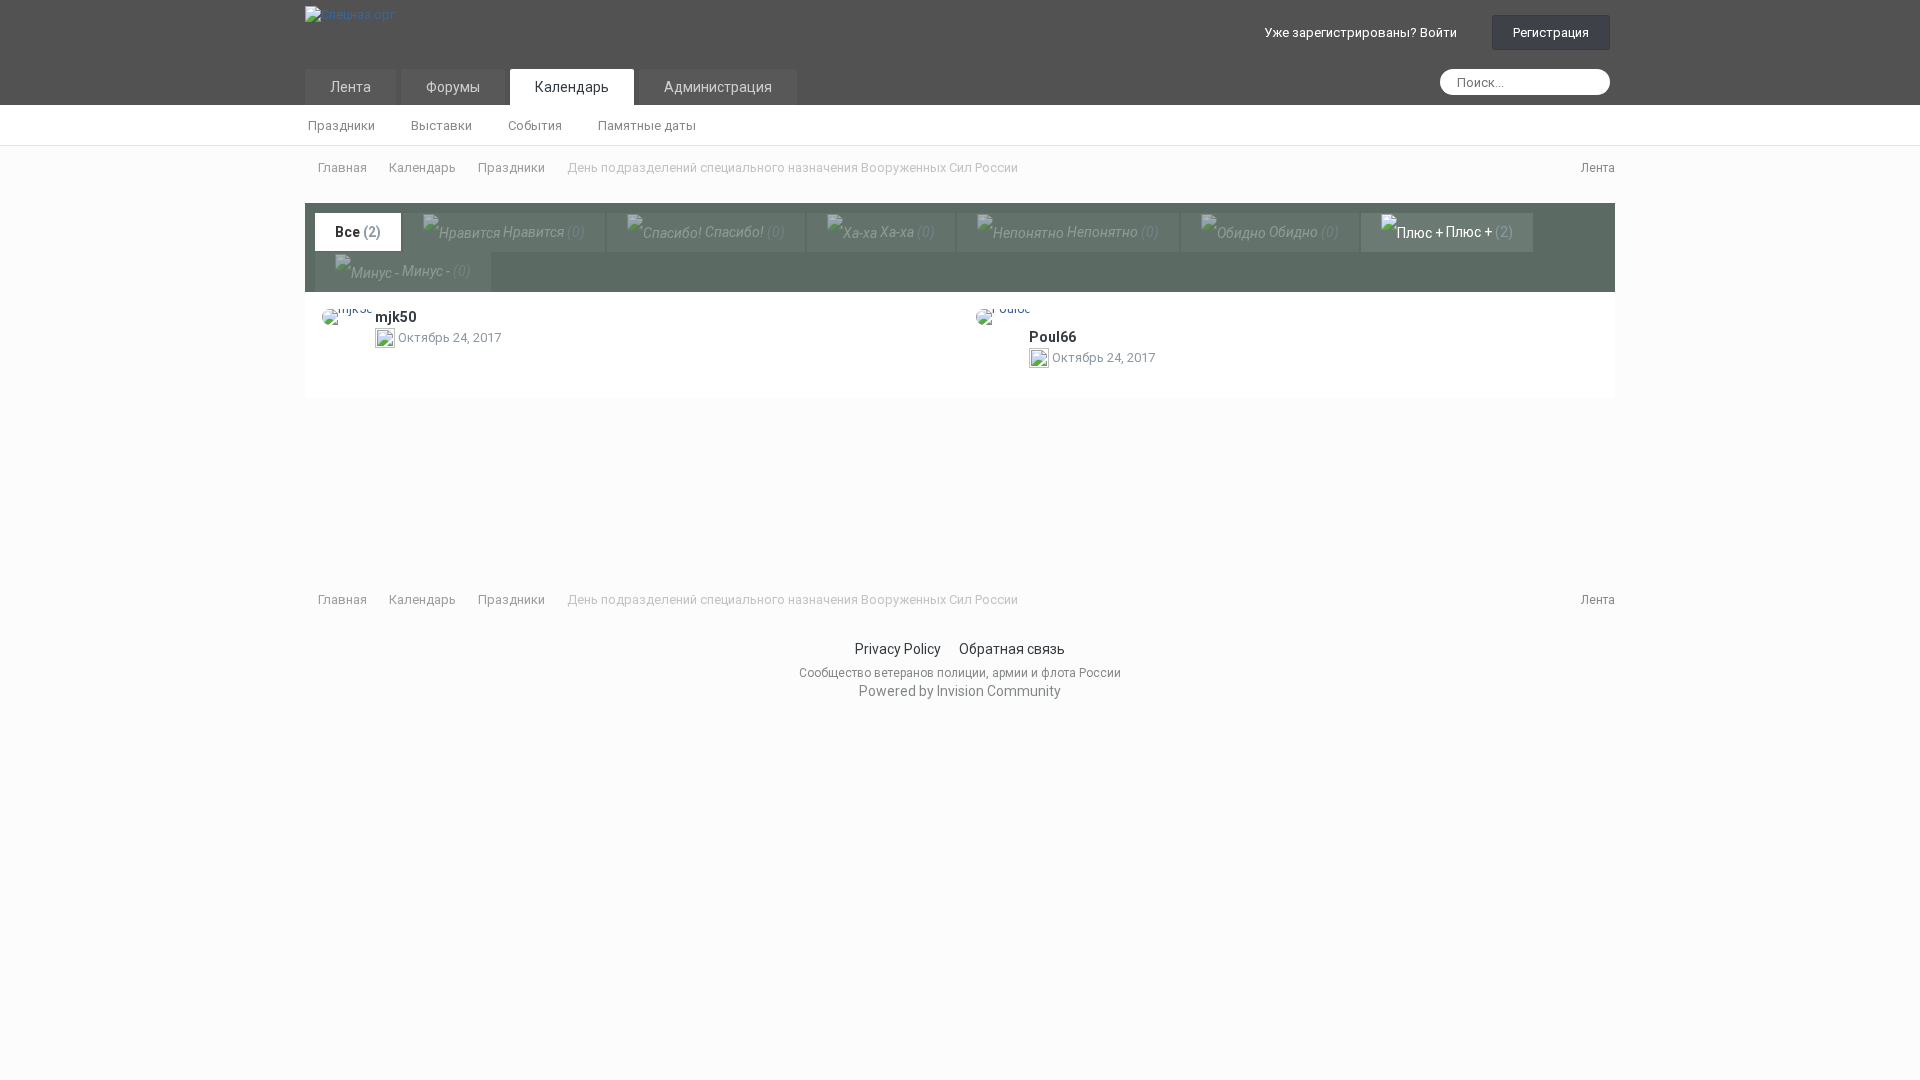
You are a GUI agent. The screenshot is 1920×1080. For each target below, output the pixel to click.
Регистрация (1551, 32)
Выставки (441, 125)
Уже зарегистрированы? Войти (1363, 32)
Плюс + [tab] (1478, 232)
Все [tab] (358, 232)
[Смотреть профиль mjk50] (347, 317)
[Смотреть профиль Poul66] (1003, 317)
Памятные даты (647, 125)
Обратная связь (1012, 649)
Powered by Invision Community (960, 691)
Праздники (341, 125)
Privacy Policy (898, 649)
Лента (350, 87)
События (535, 125)
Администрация (718, 87)
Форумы (453, 87)
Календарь (572, 87)
